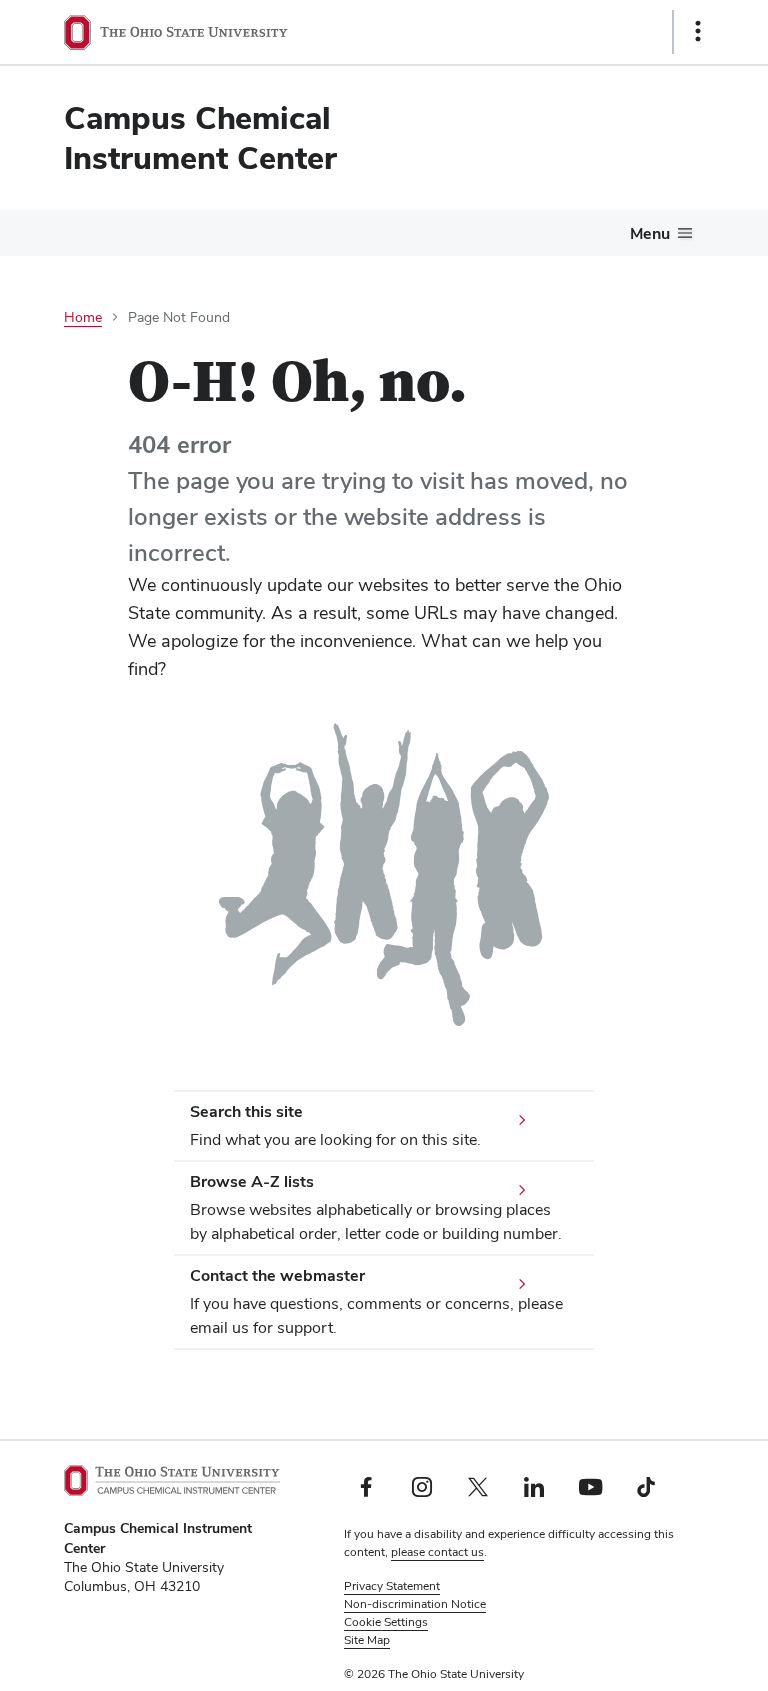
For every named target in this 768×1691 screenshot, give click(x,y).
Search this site (246, 1111)
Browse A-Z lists (252, 1181)
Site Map (367, 1640)
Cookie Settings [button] (386, 1622)
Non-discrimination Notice (415, 1604)
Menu (650, 233)
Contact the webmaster (277, 1275)
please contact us (437, 1552)
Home (83, 317)
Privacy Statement (392, 1586)
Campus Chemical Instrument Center (200, 137)
